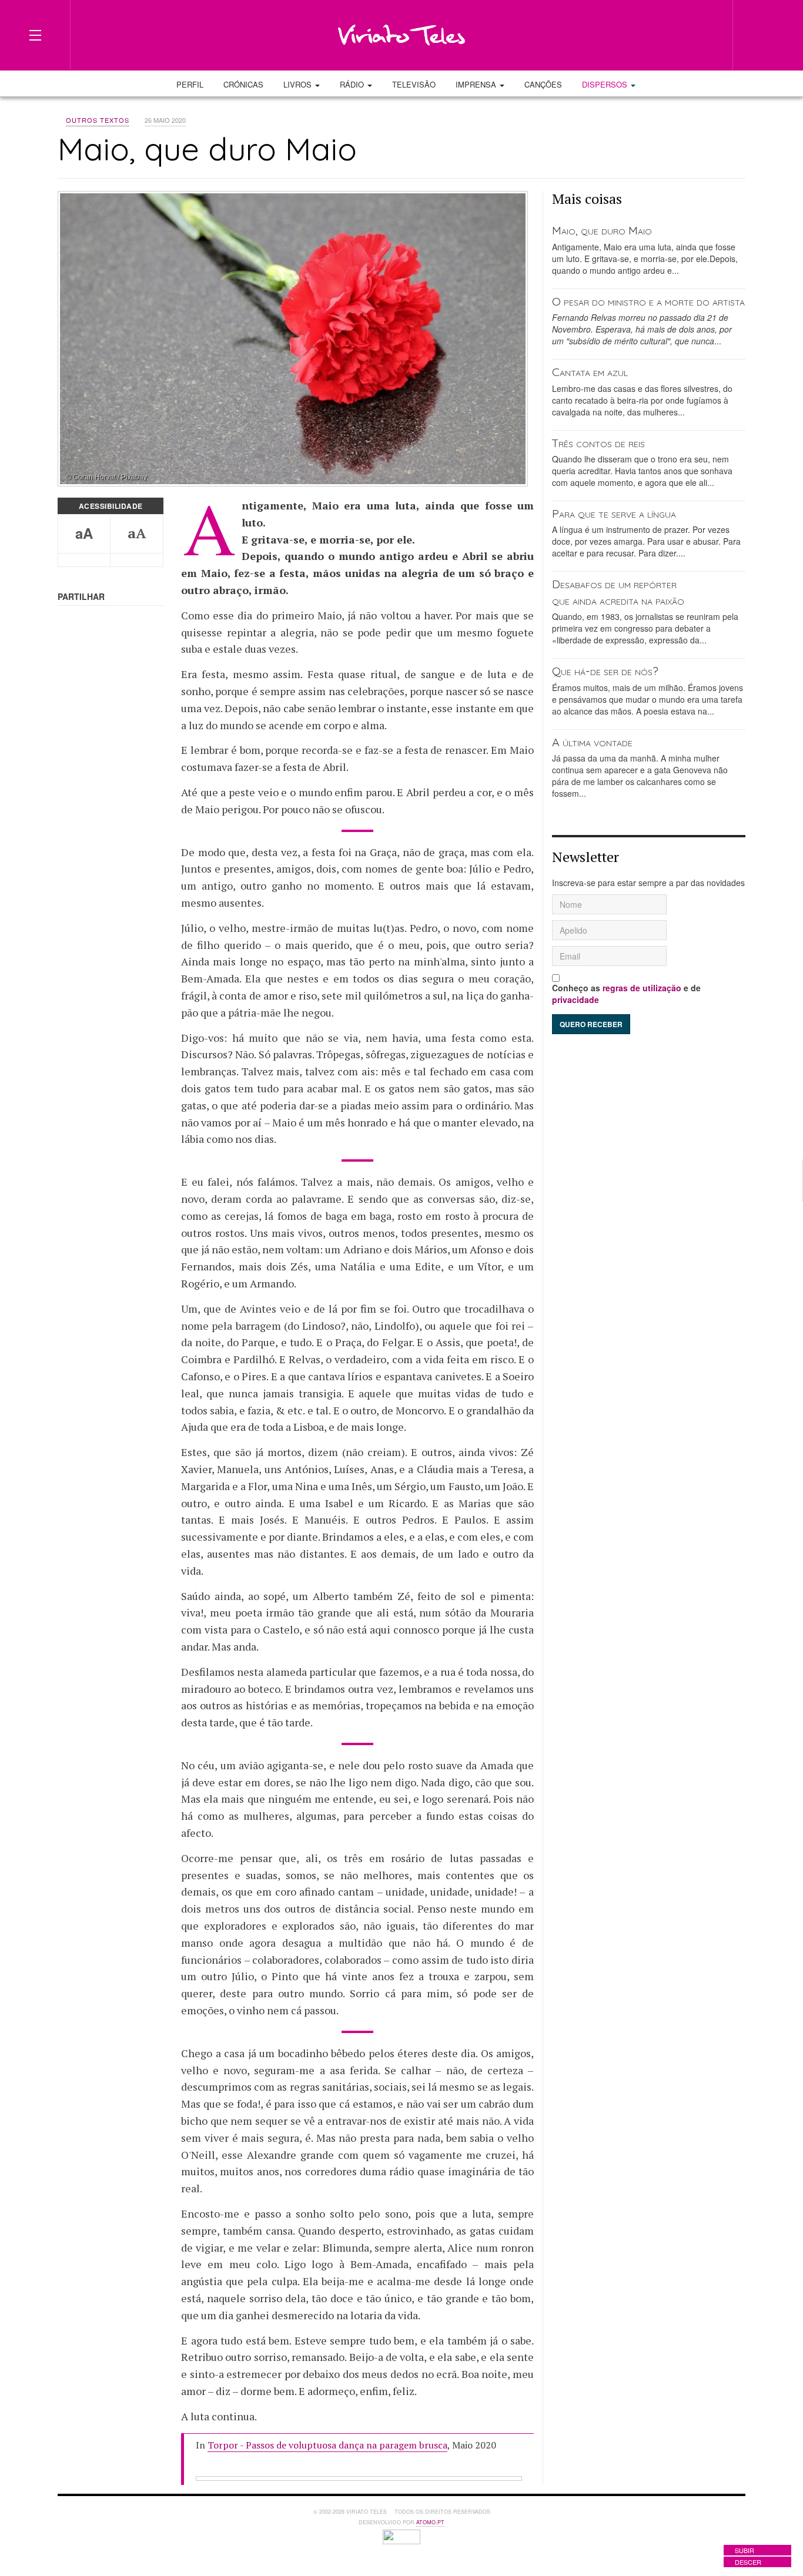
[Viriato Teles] (401, 35)
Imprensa (477, 84)
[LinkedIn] (663, 34)
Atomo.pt (430, 2522)
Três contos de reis (598, 443)
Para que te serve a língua (614, 513)
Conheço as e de (626, 994)
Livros (299, 84)
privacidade (576, 999)
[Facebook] (642, 34)
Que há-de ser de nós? (605, 671)
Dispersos (606, 84)
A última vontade (592, 742)
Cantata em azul (590, 372)
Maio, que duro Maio (602, 230)
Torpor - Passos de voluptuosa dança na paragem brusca (327, 2445)
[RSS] (705, 34)
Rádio (353, 84)
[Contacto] (684, 34)
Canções (543, 84)
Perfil (190, 84)
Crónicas (243, 84)
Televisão (414, 84)
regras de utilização (642, 988)
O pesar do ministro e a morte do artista (648, 301)
